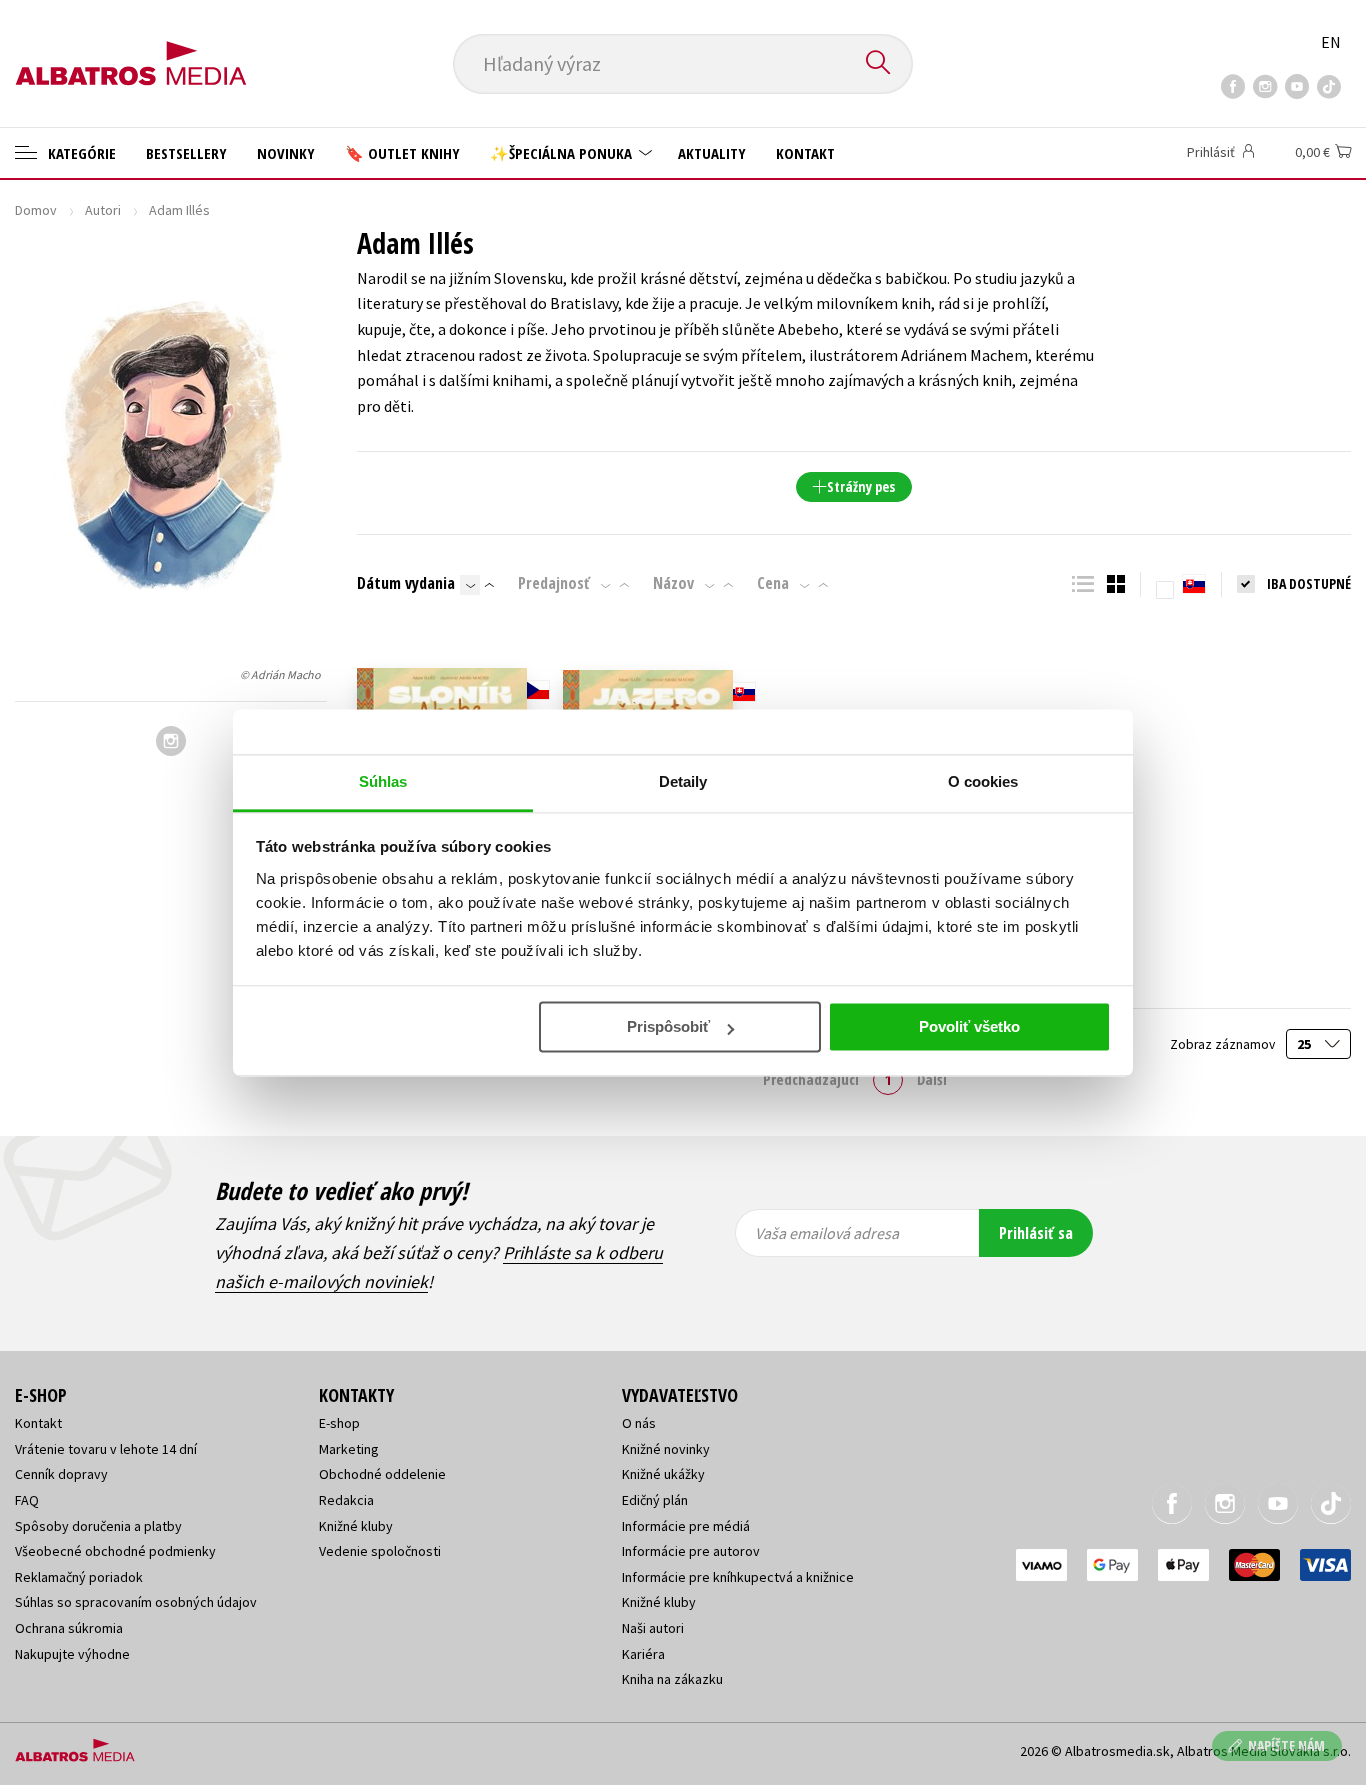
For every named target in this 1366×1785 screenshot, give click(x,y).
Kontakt (805, 153)
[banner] (131, 47)
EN (1331, 42)
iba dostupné (1309, 583)
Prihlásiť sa (1036, 1233)
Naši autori (653, 1628)
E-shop (339, 1423)
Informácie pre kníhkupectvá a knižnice (738, 1577)
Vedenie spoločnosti (380, 1551)
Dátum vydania (406, 583)
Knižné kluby (356, 1526)
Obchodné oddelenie (382, 1474)
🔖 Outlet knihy (402, 153)
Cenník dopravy (61, 1474)
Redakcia (346, 1500)
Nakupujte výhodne (72, 1654)
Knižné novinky (666, 1449)
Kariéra (643, 1654)
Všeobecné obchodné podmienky (115, 1551)
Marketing (349, 1449)
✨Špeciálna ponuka (563, 153)
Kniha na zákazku (672, 1679)
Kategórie (80, 153)
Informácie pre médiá (686, 1526)
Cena (773, 583)
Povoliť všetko (969, 1026)
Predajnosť (554, 583)
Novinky (286, 153)
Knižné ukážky (663, 1474)
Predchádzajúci (811, 1079)
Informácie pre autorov (691, 1551)
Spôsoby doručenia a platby (98, 1526)
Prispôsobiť (668, 1026)
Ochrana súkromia (69, 1628)
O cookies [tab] (983, 781)
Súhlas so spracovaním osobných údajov (136, 1602)
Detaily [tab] (683, 781)
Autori (103, 210)
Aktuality (712, 153)
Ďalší (932, 1079)
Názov (673, 583)
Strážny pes (861, 486)
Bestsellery (186, 153)
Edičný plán (655, 1500)
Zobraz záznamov (1224, 1044)
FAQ (27, 1500)
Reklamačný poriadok (79, 1577)
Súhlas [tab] (383, 781)
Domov (36, 210)
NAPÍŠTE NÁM (1286, 1745)
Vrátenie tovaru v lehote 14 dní (106, 1449)
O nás (639, 1423)
